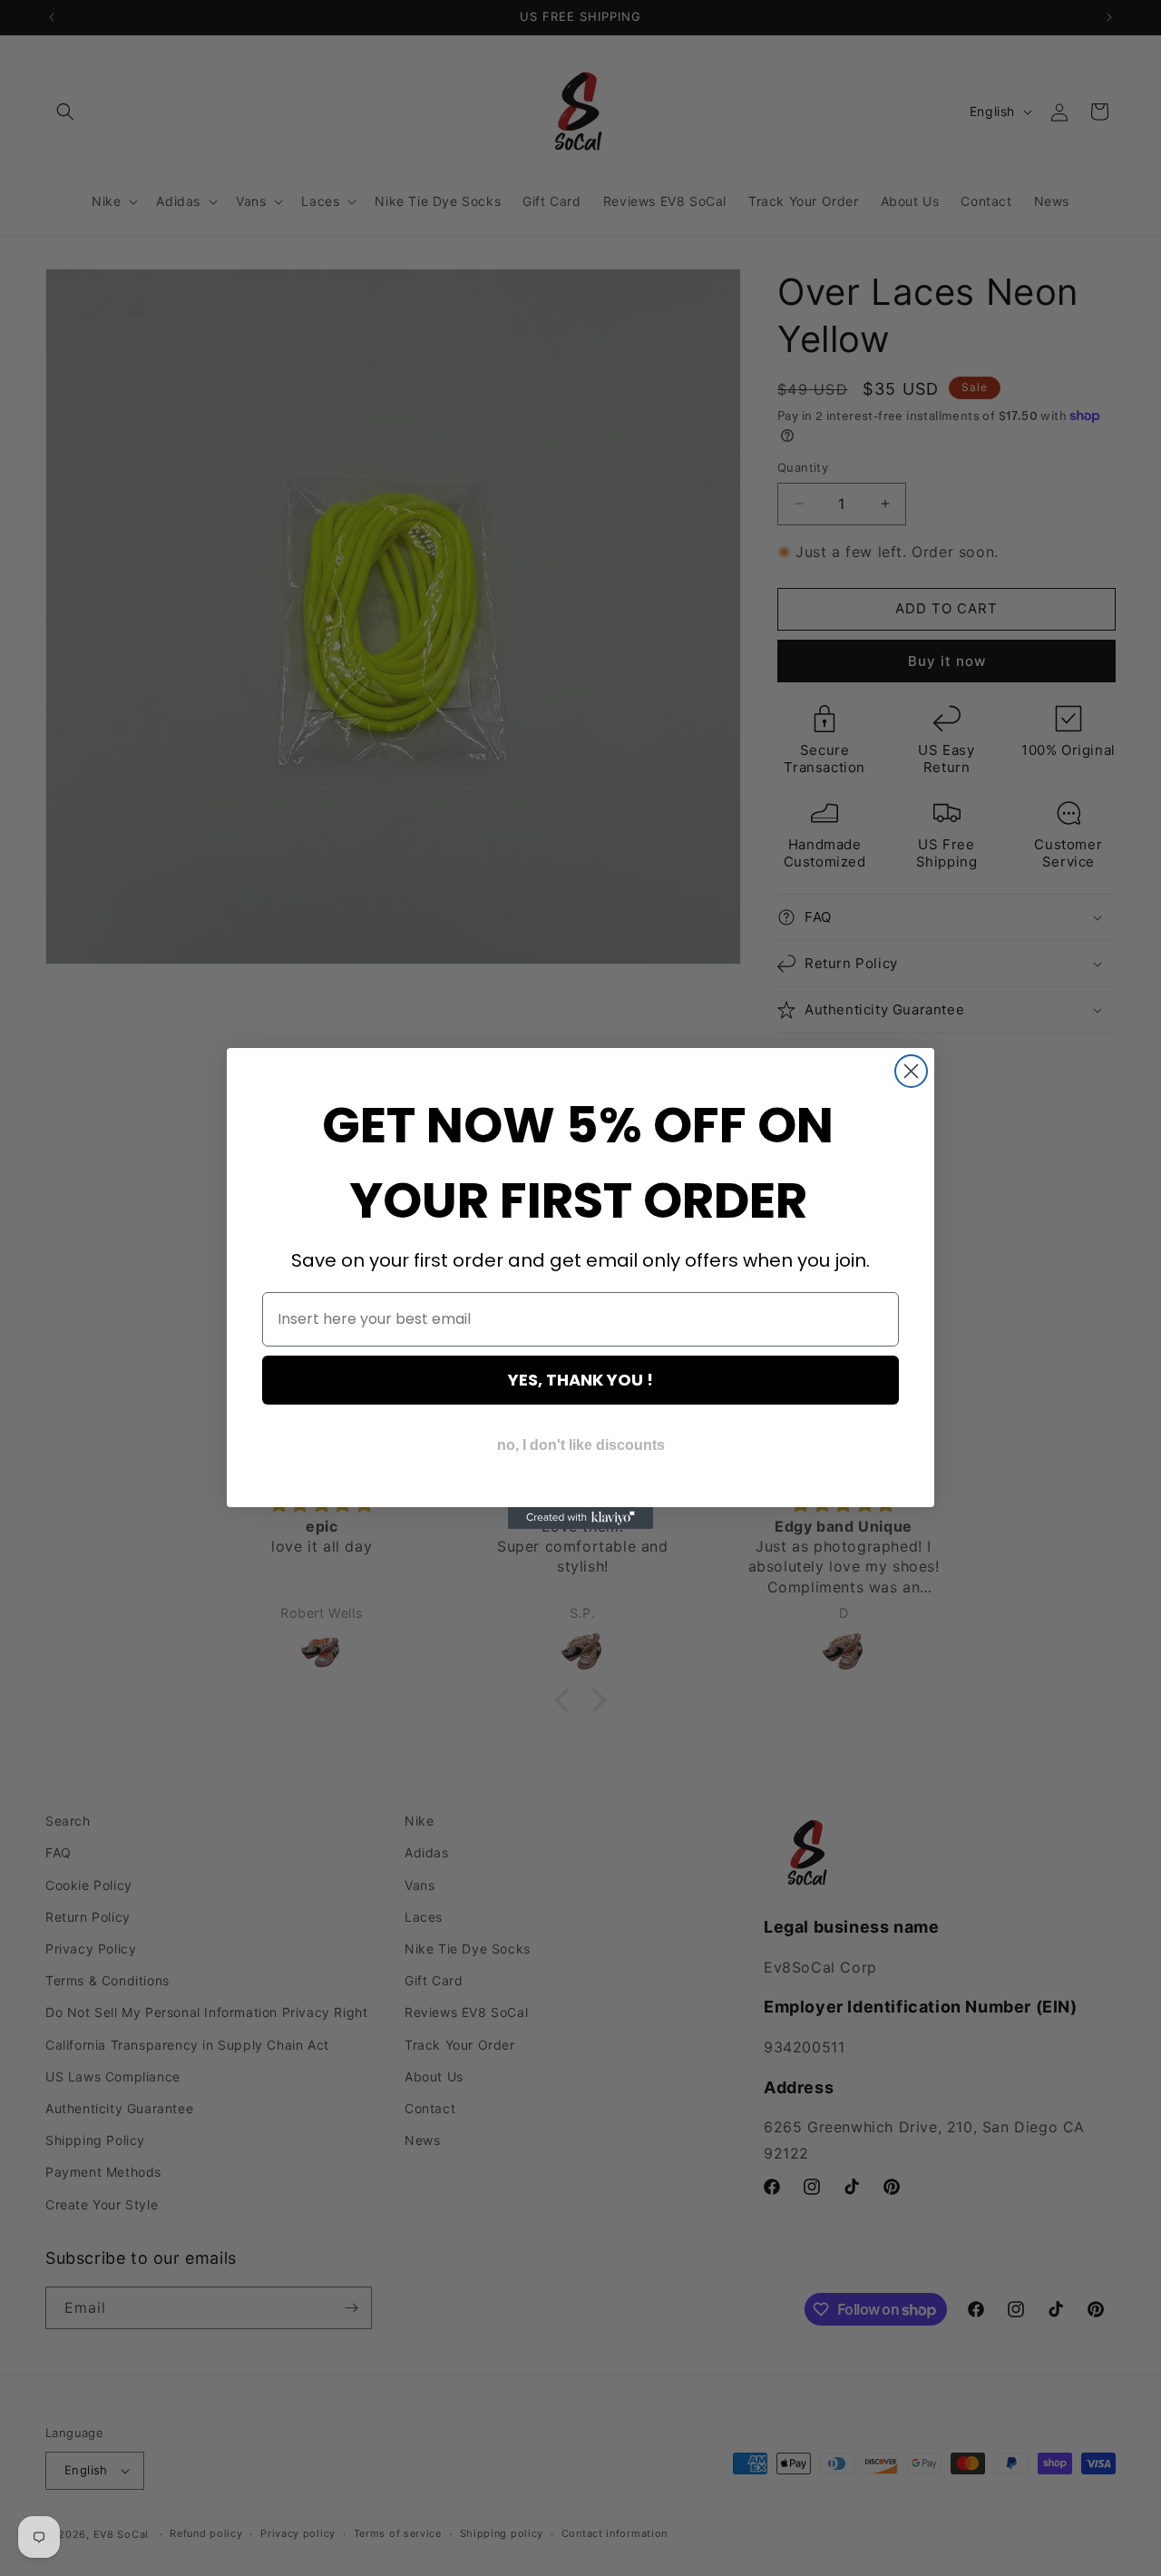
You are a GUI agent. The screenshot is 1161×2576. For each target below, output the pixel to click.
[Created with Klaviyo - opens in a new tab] (580, 1518)
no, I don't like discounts (581, 1445)
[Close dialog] (911, 1071)
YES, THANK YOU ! (580, 1380)
